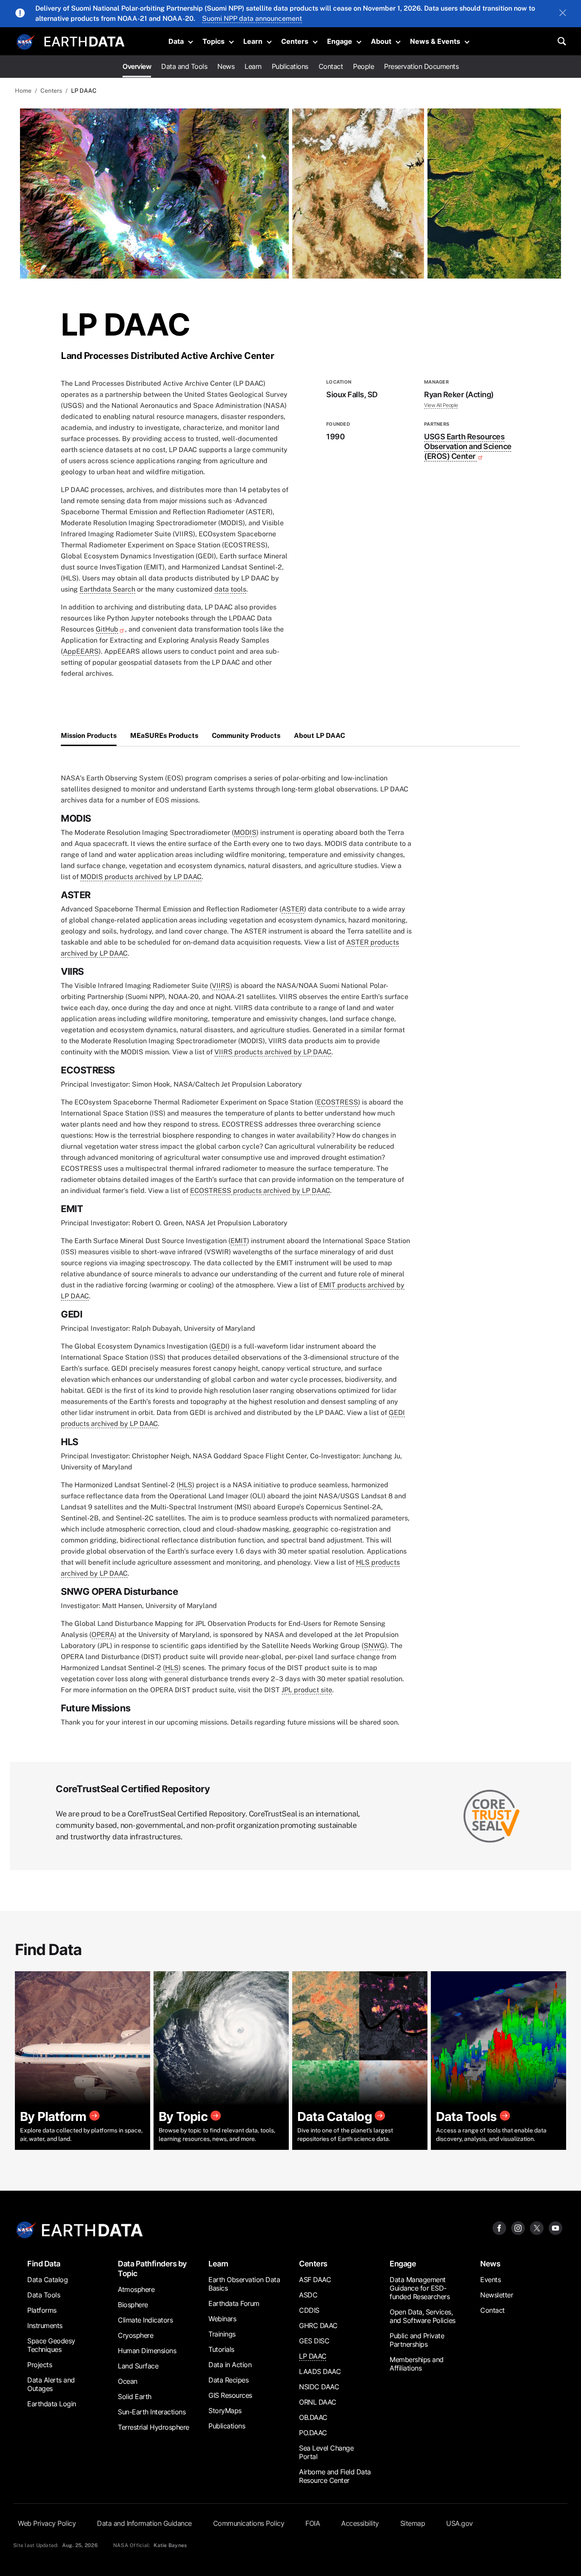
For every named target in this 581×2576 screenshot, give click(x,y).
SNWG (374, 1646)
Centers (295, 41)
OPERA (103, 1635)
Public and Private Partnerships (417, 2340)
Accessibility (360, 2523)
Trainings (222, 2334)
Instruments (45, 2326)
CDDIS (309, 2310)
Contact (331, 66)
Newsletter (497, 2295)
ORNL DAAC (318, 2402)
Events (490, 2280)
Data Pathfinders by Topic (152, 2269)
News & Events (435, 41)
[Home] (84, 41)
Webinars (222, 2319)
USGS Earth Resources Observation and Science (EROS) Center (468, 446)
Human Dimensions (147, 2351)
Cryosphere (135, 2335)
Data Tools (44, 2295)
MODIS (245, 833)
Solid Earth (135, 2397)
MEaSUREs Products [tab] (164, 736)
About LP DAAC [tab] (319, 736)
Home (23, 91)
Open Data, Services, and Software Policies (423, 2316)
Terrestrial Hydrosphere (154, 2427)
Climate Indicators (145, 2320)
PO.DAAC (313, 2433)
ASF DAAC (315, 2280)
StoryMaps (225, 2411)
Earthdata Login (52, 2404)
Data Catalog (47, 2280)
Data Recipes (228, 2380)
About (381, 41)
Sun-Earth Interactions (152, 2412)
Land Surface (138, 2366)
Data (176, 41)
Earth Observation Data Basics (244, 2284)
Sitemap (413, 2523)
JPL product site (307, 1690)
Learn (253, 41)
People (363, 66)
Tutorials (221, 2349)
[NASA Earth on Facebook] (499, 2227)
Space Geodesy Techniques (51, 2345)
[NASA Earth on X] (537, 2227)
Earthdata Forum (234, 2303)
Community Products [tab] (246, 736)
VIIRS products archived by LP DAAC (273, 1052)
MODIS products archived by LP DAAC (141, 877)
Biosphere (133, 2305)
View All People (441, 405)
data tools (230, 589)
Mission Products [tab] (89, 736)
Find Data (44, 2264)
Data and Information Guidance (144, 2523)
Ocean (128, 2381)
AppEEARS (81, 651)
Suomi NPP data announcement (252, 19)
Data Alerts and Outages (51, 2384)
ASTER (293, 909)
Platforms (42, 2310)
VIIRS (221, 986)
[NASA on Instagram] (518, 2227)
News (226, 66)
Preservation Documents (421, 66)
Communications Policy (249, 2523)
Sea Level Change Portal (326, 2452)
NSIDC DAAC (319, 2387)
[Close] (563, 14)
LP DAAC (313, 2356)
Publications (290, 66)
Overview (137, 66)
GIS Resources (230, 2395)
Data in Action (230, 2365)
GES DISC (314, 2341)
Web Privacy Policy (47, 2523)
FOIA (313, 2523)
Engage (340, 41)
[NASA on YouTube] (555, 2227)
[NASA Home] (26, 42)
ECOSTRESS (337, 1102)
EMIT (239, 1241)
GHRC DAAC (318, 2326)
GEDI (219, 1346)
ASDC (308, 2295)
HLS (185, 1485)
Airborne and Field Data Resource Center (335, 2476)
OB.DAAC (313, 2417)
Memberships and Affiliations (417, 2364)
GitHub (107, 629)
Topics (214, 41)
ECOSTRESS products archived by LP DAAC (260, 1191)
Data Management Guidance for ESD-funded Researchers (420, 2288)
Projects (40, 2365)
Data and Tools (184, 66)
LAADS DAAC (320, 2371)
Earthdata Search (107, 589)
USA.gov (460, 2523)
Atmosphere (136, 2289)
